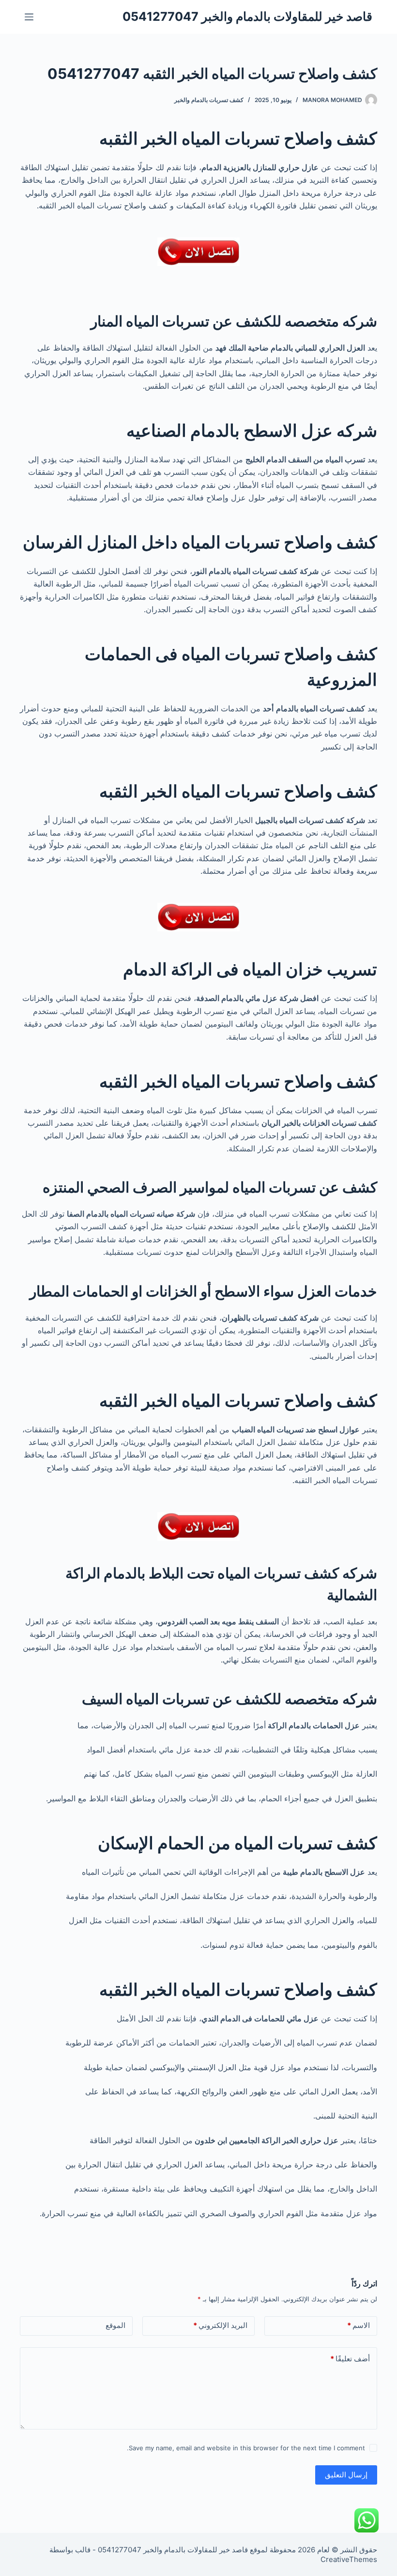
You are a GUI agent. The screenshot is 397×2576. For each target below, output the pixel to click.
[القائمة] (29, 17)
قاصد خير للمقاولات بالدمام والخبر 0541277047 (247, 16)
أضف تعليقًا (350, 2359)
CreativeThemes (349, 2559)
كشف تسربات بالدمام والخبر (209, 100)
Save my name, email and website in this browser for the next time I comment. (246, 2448)
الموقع (115, 2325)
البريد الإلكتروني (220, 2325)
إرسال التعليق (346, 2475)
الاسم (359, 2325)
